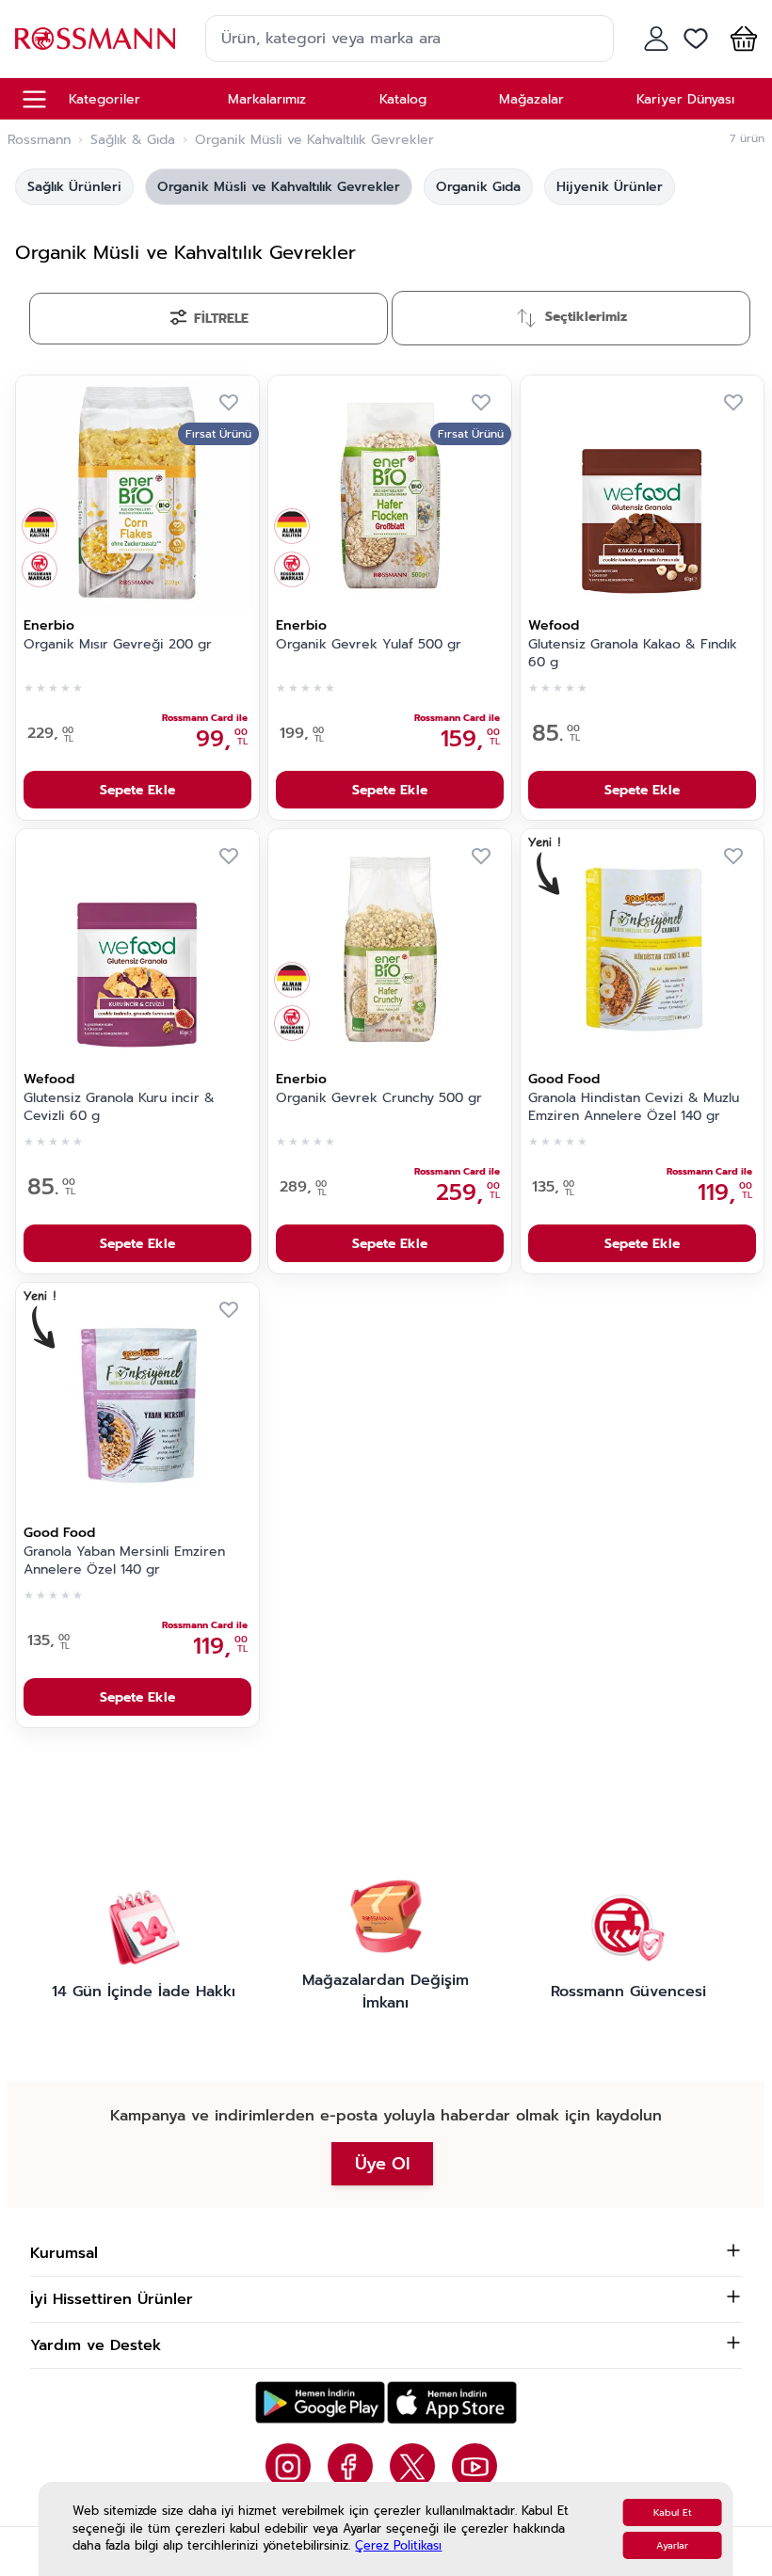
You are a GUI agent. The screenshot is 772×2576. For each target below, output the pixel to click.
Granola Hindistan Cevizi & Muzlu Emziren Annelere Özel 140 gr (634, 1107)
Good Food (564, 1079)
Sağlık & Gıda (133, 140)
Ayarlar (672, 2545)
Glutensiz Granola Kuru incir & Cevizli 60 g (119, 1107)
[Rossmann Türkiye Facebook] (350, 2466)
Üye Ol (382, 2164)
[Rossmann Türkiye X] (412, 2466)
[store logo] (95, 38)
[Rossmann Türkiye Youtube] (474, 2466)
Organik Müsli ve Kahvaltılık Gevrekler (279, 187)
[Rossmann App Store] (452, 2402)
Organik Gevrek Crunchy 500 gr (379, 1098)
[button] (740, 39)
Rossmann (39, 140)
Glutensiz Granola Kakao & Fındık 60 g (633, 654)
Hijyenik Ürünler (610, 187)
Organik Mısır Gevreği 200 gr (118, 645)
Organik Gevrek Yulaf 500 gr (369, 645)
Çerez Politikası (398, 2545)
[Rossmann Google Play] (320, 2402)
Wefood (554, 625)
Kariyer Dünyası (685, 99)
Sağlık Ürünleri (74, 187)
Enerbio (49, 625)
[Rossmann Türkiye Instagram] (288, 2466)
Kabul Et (673, 2512)
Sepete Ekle (137, 790)
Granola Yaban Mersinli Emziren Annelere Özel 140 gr (124, 1561)
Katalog (403, 99)
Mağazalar (531, 99)
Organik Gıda (478, 187)
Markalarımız (267, 99)
